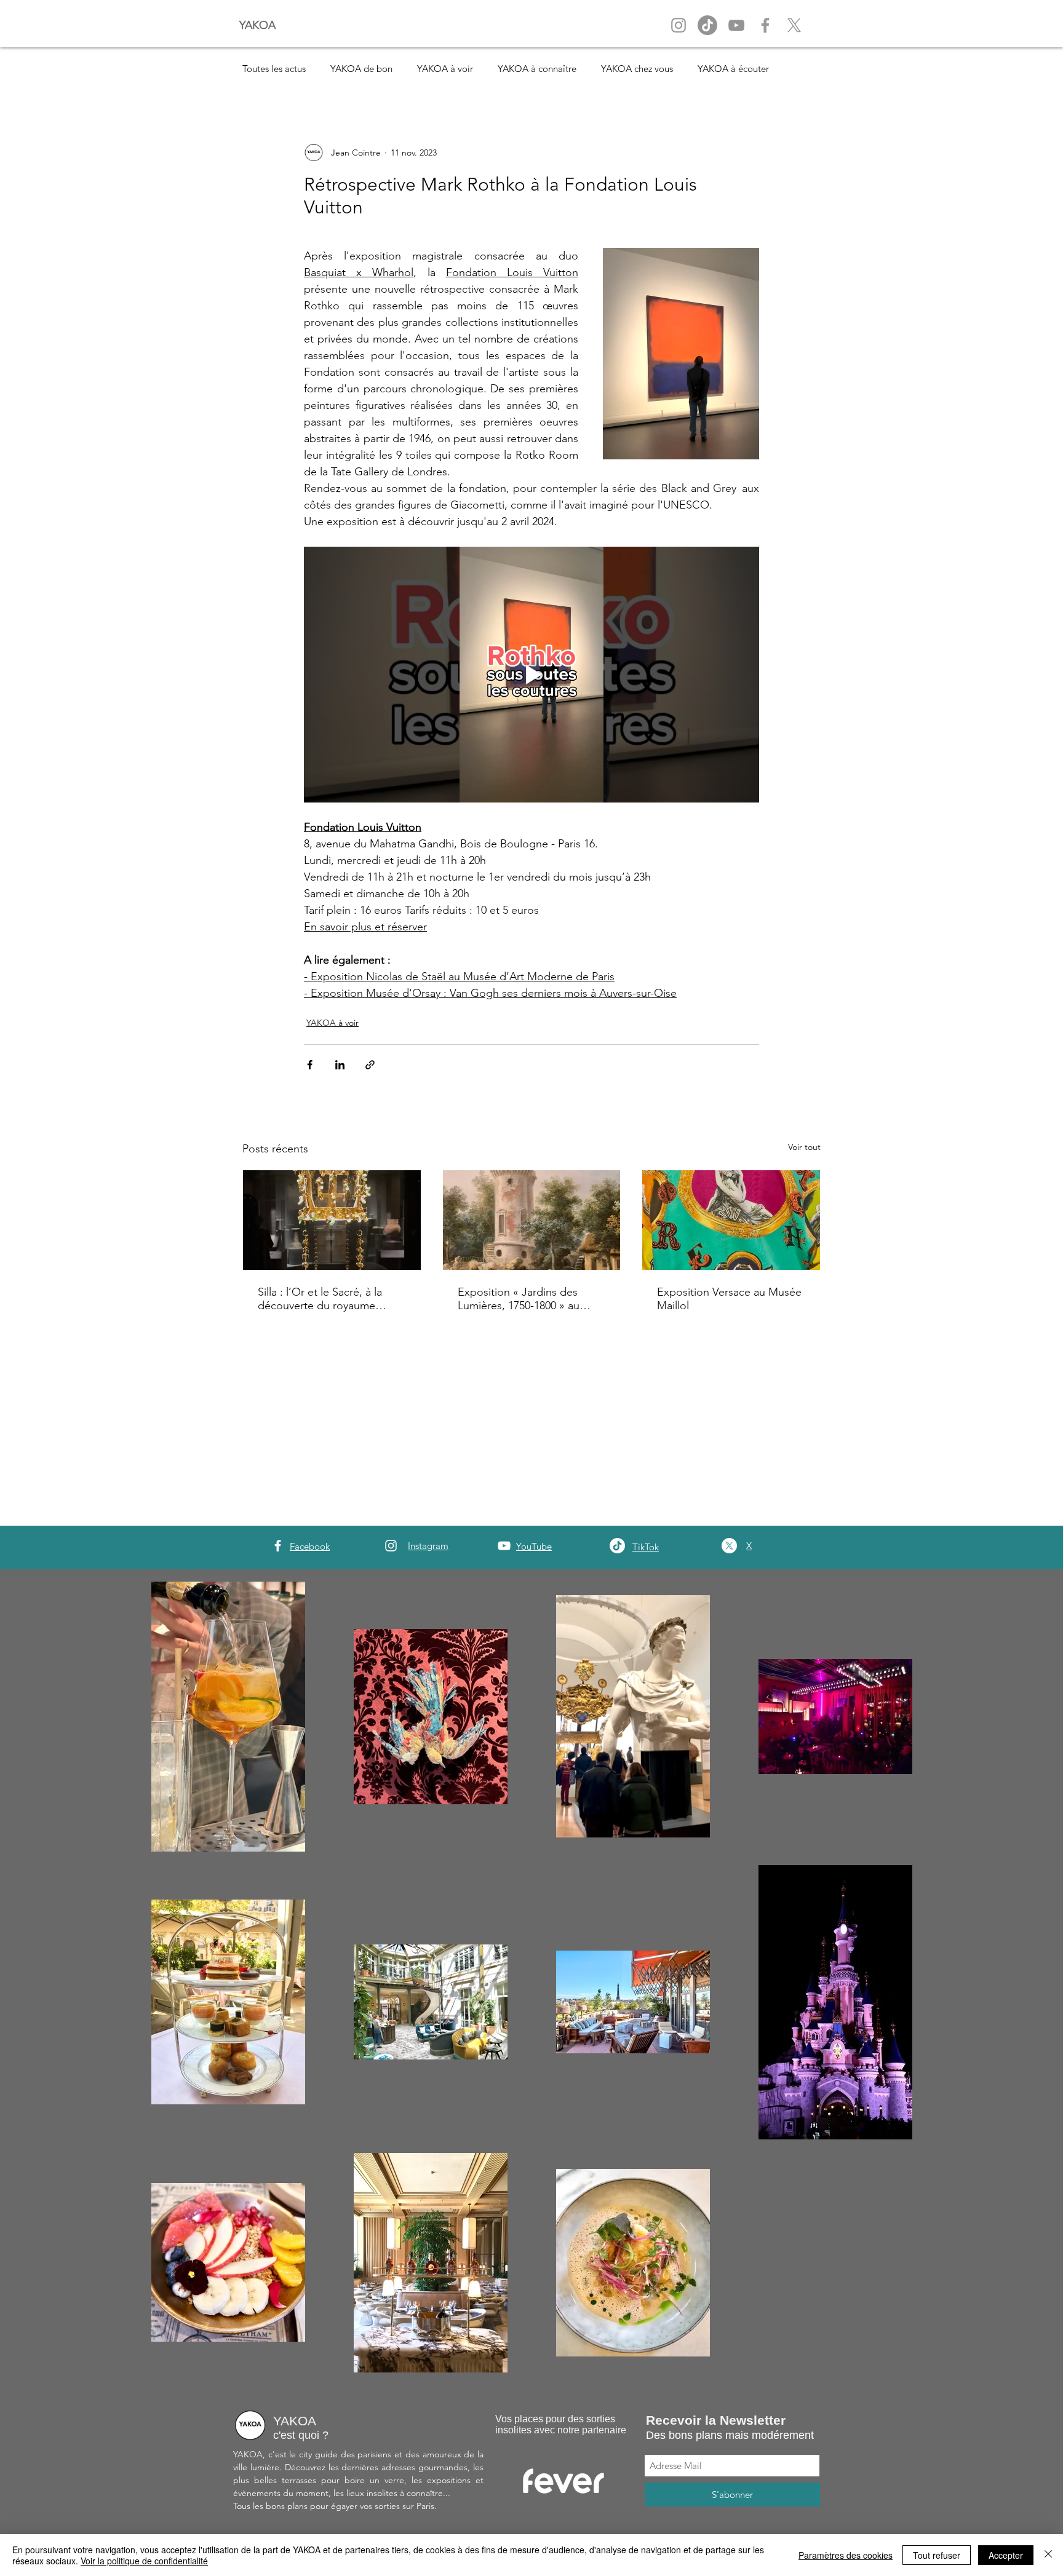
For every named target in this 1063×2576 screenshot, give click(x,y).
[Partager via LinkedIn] (340, 1065)
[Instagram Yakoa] (679, 25)
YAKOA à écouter (733, 69)
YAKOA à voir (445, 69)
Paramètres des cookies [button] (846, 2555)
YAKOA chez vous (637, 69)
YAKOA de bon (361, 69)
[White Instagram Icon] (391, 1546)
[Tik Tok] (707, 25)
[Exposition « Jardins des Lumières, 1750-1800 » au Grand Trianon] (532, 1220)
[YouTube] (504, 1546)
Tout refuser (937, 2555)
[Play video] (531, 675)
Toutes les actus (274, 69)
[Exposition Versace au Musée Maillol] (731, 1220)
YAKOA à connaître (537, 69)
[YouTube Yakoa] (736, 25)
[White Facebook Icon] (278, 1546)
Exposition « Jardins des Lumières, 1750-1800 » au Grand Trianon (519, 1299)
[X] (794, 25)
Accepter (1006, 2555)
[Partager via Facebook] (310, 1065)
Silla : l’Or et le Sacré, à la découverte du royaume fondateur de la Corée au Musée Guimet (320, 1299)
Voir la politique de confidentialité (144, 2561)
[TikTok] (617, 1546)
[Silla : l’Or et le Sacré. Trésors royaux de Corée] (332, 1220)
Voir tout (804, 1147)
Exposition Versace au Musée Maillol (729, 1299)
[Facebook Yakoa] (765, 25)
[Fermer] (1048, 2555)
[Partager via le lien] (370, 1065)
